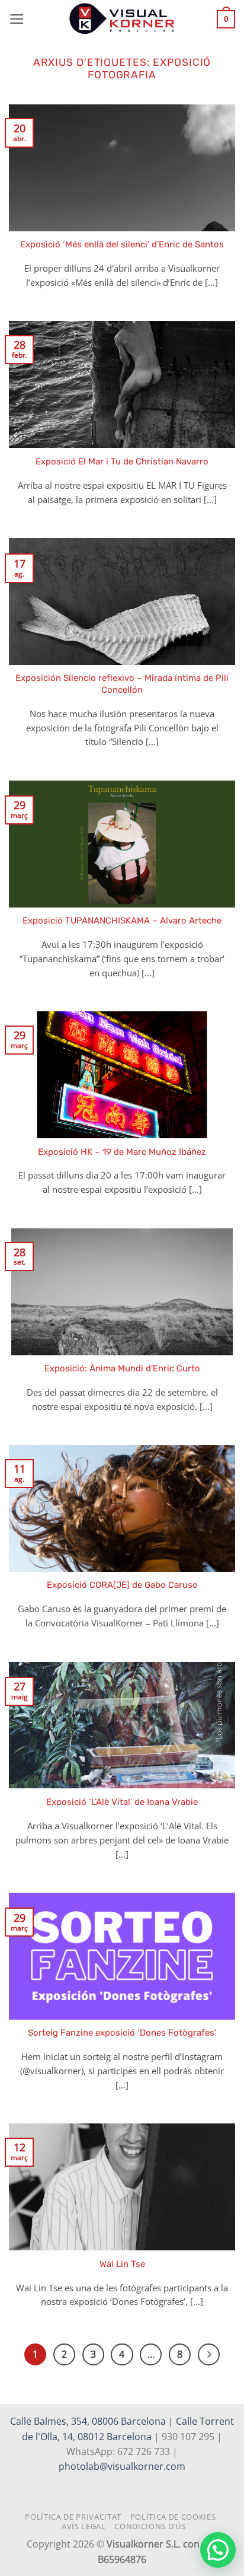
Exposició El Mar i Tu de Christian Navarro (122, 461)
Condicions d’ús (150, 2526)
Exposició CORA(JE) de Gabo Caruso (122, 1585)
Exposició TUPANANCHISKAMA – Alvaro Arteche (122, 921)
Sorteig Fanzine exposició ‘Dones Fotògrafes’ (122, 2033)
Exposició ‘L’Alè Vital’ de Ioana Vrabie (122, 1802)
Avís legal (84, 2526)
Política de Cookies (173, 2517)
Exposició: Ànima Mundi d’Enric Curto (122, 1368)
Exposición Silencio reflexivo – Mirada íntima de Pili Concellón (122, 684)
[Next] (209, 2354)
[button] (17, 19)
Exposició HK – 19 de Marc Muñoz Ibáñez (122, 1152)
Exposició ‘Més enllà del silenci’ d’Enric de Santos (122, 244)
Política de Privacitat (73, 2517)
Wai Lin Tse (122, 2264)
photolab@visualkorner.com (122, 2466)
